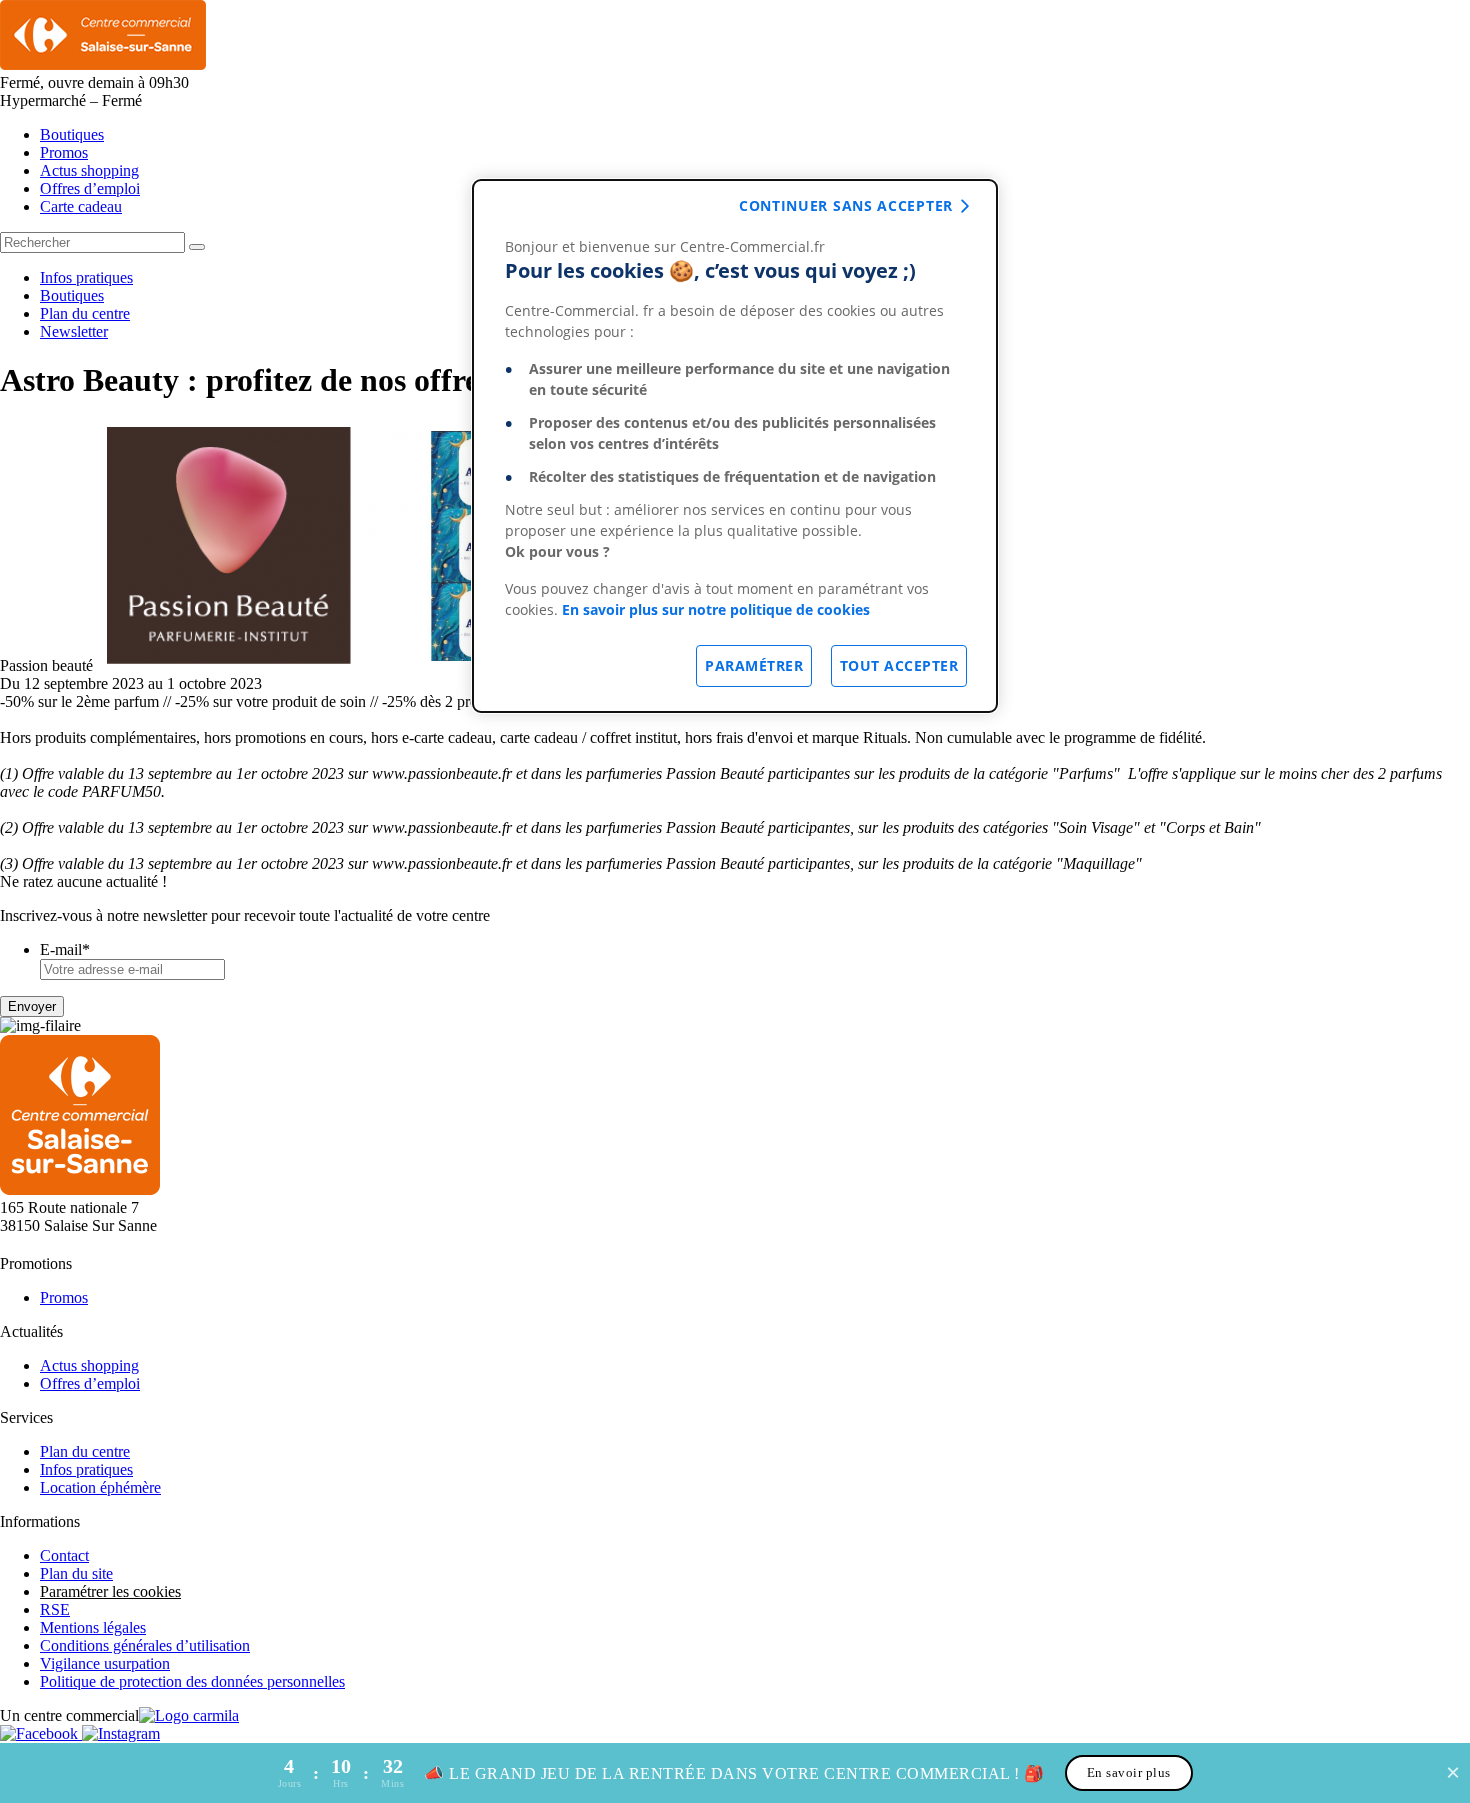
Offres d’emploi (90, 188)
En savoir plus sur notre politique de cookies (716, 609)
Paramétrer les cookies (110, 1591)
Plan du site (76, 1573)
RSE (55, 1609)
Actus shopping (89, 170)
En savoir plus (1129, 1772)
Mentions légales (93, 1627)
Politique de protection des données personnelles (192, 1681)
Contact (64, 1555)
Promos (64, 152)
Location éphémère (100, 1487)
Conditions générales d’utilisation (145, 1645)
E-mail (65, 949)
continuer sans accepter (846, 205)
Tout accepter (899, 665)
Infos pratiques (86, 277)
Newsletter (74, 331)
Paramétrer (754, 665)
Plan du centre (85, 313)
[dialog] (735, 446)
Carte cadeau (81, 206)
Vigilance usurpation (105, 1663)
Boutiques (72, 134)
